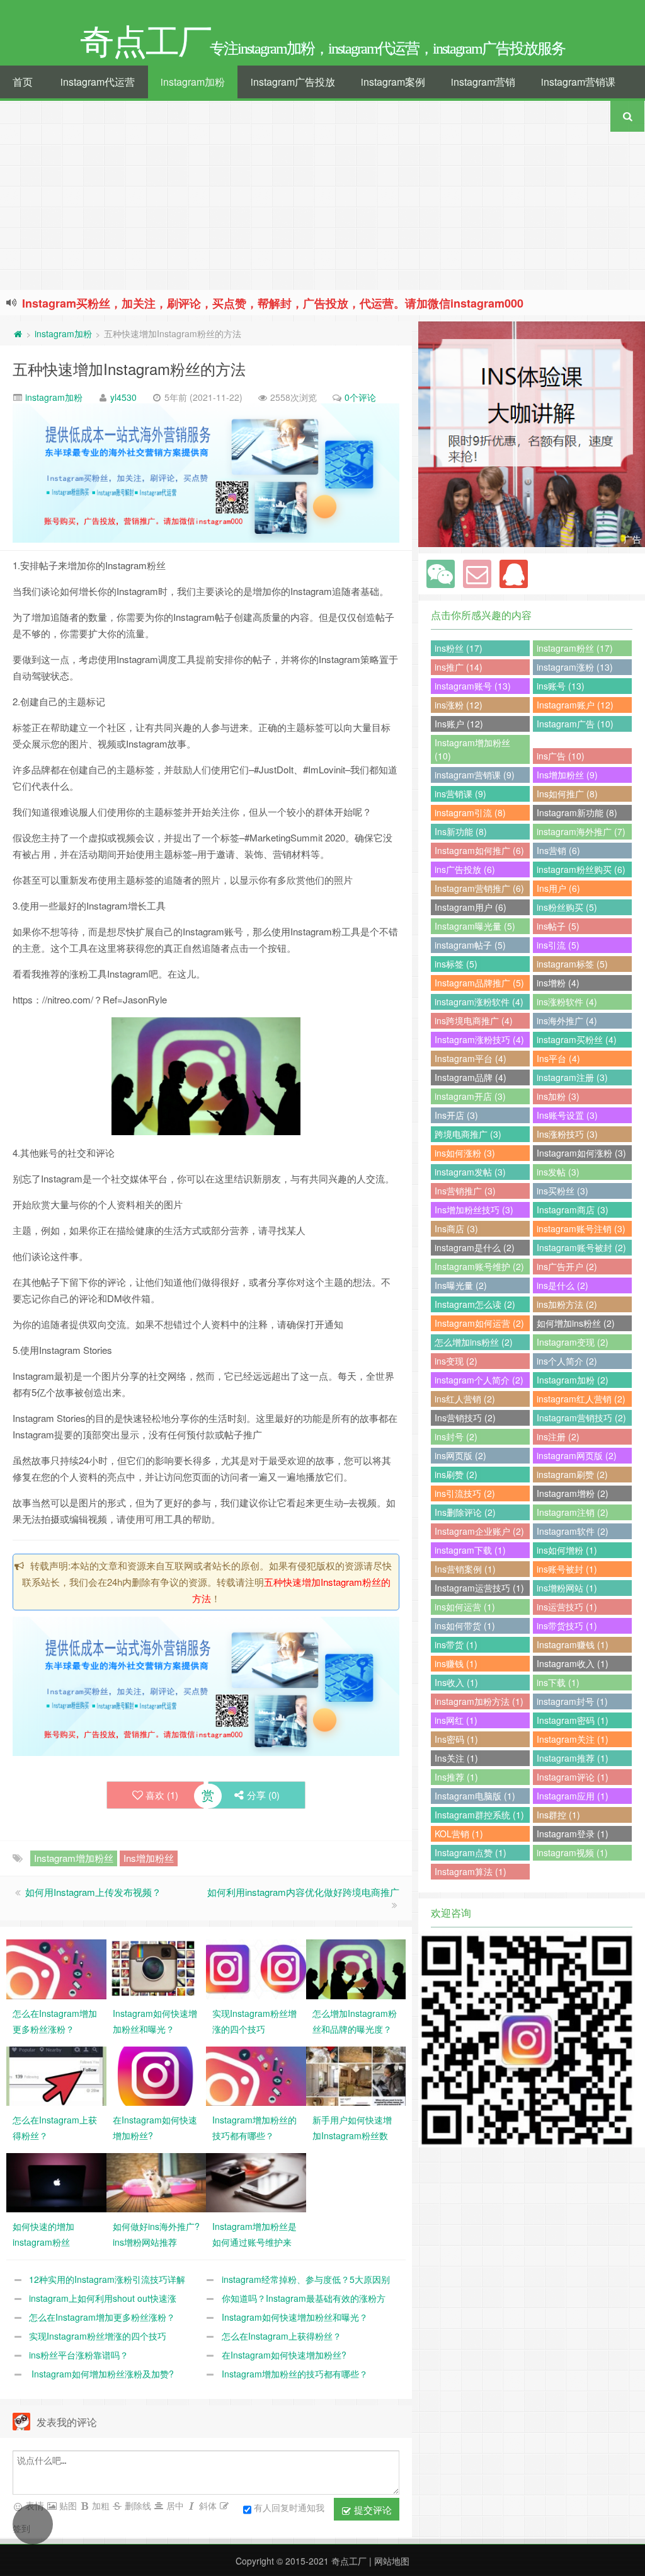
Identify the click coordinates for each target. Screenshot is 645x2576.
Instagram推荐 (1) (573, 1758)
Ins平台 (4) (558, 1058)
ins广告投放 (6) (465, 869)
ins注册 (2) (558, 1436)
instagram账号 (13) (473, 686)
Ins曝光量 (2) (461, 1285)
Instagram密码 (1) (573, 1720)
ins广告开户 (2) (567, 1266)
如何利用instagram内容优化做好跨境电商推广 (303, 1892)
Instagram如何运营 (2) (479, 1323)
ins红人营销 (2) (465, 1399)
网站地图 (392, 2561)
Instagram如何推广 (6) (479, 850)
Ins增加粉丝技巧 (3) (474, 1210)
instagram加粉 (193, 82)
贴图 (67, 2505)
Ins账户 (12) (459, 724)
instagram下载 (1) (470, 1550)
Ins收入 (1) (456, 1682)
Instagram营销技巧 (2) (581, 1418)
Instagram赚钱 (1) (573, 1644)
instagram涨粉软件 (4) (479, 1002)
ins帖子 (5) (558, 926)
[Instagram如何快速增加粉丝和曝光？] (157, 1968)
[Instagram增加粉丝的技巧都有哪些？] (256, 2074)
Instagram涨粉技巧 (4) (479, 1039)
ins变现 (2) (456, 1361)
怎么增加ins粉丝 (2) (474, 1342)
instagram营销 (483, 82)
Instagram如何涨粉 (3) (581, 1153)
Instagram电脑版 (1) (475, 1796)
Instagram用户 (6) (471, 907)
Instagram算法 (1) (471, 1871)
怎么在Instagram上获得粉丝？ (282, 2336)
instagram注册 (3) (572, 1077)
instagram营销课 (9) (475, 775)
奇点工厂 (349, 2561)
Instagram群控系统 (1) (479, 1815)
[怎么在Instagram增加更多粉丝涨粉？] (56, 1968)
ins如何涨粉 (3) (465, 1153)
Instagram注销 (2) (573, 1512)
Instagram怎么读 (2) (475, 1304)
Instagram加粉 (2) (573, 1380)
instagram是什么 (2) (475, 1247)
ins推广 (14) (459, 667)
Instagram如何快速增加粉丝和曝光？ (295, 2317)
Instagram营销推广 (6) (479, 888)
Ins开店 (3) (456, 1115)
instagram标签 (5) (572, 964)
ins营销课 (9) (460, 794)
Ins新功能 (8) (461, 831)
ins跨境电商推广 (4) (474, 1020)
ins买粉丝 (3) (562, 1191)
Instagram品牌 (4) (471, 1077)
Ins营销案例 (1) (465, 1569)
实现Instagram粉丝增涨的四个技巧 (98, 2336)
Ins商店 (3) (456, 1228)
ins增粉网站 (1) (567, 1588)
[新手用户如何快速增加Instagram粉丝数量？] (356, 2074)
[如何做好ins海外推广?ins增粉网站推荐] (157, 2181)
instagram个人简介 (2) (479, 1380)
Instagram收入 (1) (573, 1663)
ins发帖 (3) (558, 1172)
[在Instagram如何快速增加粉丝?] (157, 2074)
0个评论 (360, 397)
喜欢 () (162, 1795)
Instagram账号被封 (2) (581, 1247)
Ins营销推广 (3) (465, 1191)
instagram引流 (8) (470, 812)
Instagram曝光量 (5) (475, 926)
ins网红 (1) (456, 1720)
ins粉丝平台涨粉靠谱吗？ (79, 2355)
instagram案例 (393, 82)
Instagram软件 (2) (573, 1531)
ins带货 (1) (456, 1644)
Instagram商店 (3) (573, 1210)
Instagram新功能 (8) (577, 812)
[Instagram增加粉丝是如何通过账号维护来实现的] (256, 2181)
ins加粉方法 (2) (567, 1304)
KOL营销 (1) (459, 1834)
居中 (174, 2505)
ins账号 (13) (561, 686)
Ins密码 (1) (456, 1739)
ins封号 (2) (456, 1436)
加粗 (100, 2505)
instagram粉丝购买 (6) (581, 869)
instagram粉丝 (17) (575, 648)
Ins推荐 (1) (456, 1777)
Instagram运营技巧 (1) (479, 1588)
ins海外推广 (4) (567, 1020)
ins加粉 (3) (558, 1096)
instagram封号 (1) (572, 1701)
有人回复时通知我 (289, 2507)
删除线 (137, 2505)
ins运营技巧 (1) (567, 1607)
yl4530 (123, 397)
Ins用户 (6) (558, 888)
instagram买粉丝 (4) (577, 1039)
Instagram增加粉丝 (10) (472, 749)
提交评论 (372, 2510)
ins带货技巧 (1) (567, 1626)
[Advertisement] (322, 195)
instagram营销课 (578, 82)
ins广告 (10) (561, 756)
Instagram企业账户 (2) (479, 1531)
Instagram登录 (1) (573, 1834)
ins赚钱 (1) (456, 1663)
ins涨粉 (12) (459, 705)
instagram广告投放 (293, 82)
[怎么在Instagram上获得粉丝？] (56, 2074)
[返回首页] (18, 333)
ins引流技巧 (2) (465, 1493)
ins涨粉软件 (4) (567, 1002)
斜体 (207, 2505)
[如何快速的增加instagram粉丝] (56, 2181)
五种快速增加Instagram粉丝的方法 (129, 368)
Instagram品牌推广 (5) (479, 983)
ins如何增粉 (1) (567, 1550)
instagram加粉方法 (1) (479, 1701)
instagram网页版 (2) (577, 1455)
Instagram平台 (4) (471, 1058)
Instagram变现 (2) (573, 1342)
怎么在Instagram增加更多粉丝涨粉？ (102, 2317)
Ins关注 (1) (456, 1758)
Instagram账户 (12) (575, 705)
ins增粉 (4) (558, 983)
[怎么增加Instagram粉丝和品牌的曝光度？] (356, 1968)
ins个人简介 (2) (567, 1361)
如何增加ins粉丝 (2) (576, 1323)
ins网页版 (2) (460, 1455)
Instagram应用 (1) (573, 1796)
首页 (23, 82)
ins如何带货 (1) (465, 1626)
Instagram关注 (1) (573, 1739)
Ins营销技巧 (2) (465, 1418)
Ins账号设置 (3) (567, 1115)
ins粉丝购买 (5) (567, 907)
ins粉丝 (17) (459, 648)
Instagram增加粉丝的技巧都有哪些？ (295, 2374)
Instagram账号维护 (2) (479, 1266)
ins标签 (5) (456, 964)
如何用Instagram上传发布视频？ (93, 1892)
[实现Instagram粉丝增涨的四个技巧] (256, 1968)
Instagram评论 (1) (573, 1777)
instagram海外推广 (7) (581, 831)
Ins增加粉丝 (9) (567, 775)
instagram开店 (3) (470, 1096)
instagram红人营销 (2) (581, 1399)
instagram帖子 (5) (470, 945)
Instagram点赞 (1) (471, 1852)
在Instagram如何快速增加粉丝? (284, 2355)
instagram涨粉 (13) (575, 667)
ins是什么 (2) (562, 1285)
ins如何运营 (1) (465, 1607)
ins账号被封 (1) (567, 1569)
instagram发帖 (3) (470, 1172)
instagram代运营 (98, 82)
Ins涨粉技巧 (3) (567, 1134)
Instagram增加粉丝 (74, 1858)
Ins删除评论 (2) (465, 1512)
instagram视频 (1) (572, 1852)
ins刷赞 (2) (456, 1474)
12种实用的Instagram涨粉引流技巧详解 (107, 2279)
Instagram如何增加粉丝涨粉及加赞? (101, 2374)
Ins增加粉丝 (149, 1858)
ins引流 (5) (558, 945)
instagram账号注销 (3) (581, 1228)
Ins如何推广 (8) (567, 794)
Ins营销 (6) (558, 850)
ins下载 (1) (558, 1682)
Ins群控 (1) (558, 1815)
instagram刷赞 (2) (572, 1474)
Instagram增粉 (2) (573, 1493)
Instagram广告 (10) (575, 724)
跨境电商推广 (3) (468, 1134)
